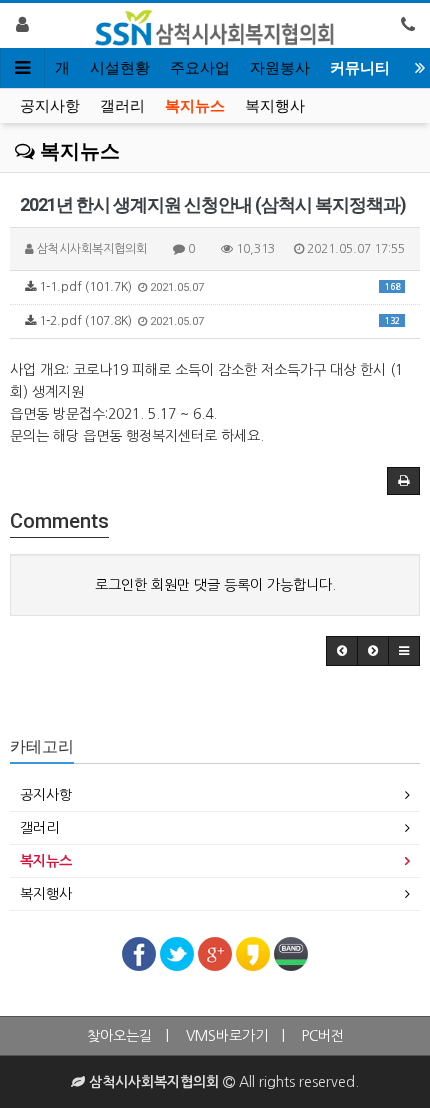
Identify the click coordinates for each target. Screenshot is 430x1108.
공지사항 (50, 106)
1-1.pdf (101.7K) (218, 287)
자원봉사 (280, 68)
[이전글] (342, 651)
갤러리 (122, 106)
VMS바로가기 (227, 1036)
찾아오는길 (119, 1036)
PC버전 (323, 1036)
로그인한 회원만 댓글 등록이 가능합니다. (215, 585)
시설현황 (120, 68)
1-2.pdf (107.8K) (218, 321)
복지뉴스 (195, 106)
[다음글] (373, 651)
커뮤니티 (360, 68)
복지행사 (275, 106)
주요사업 (200, 68)
